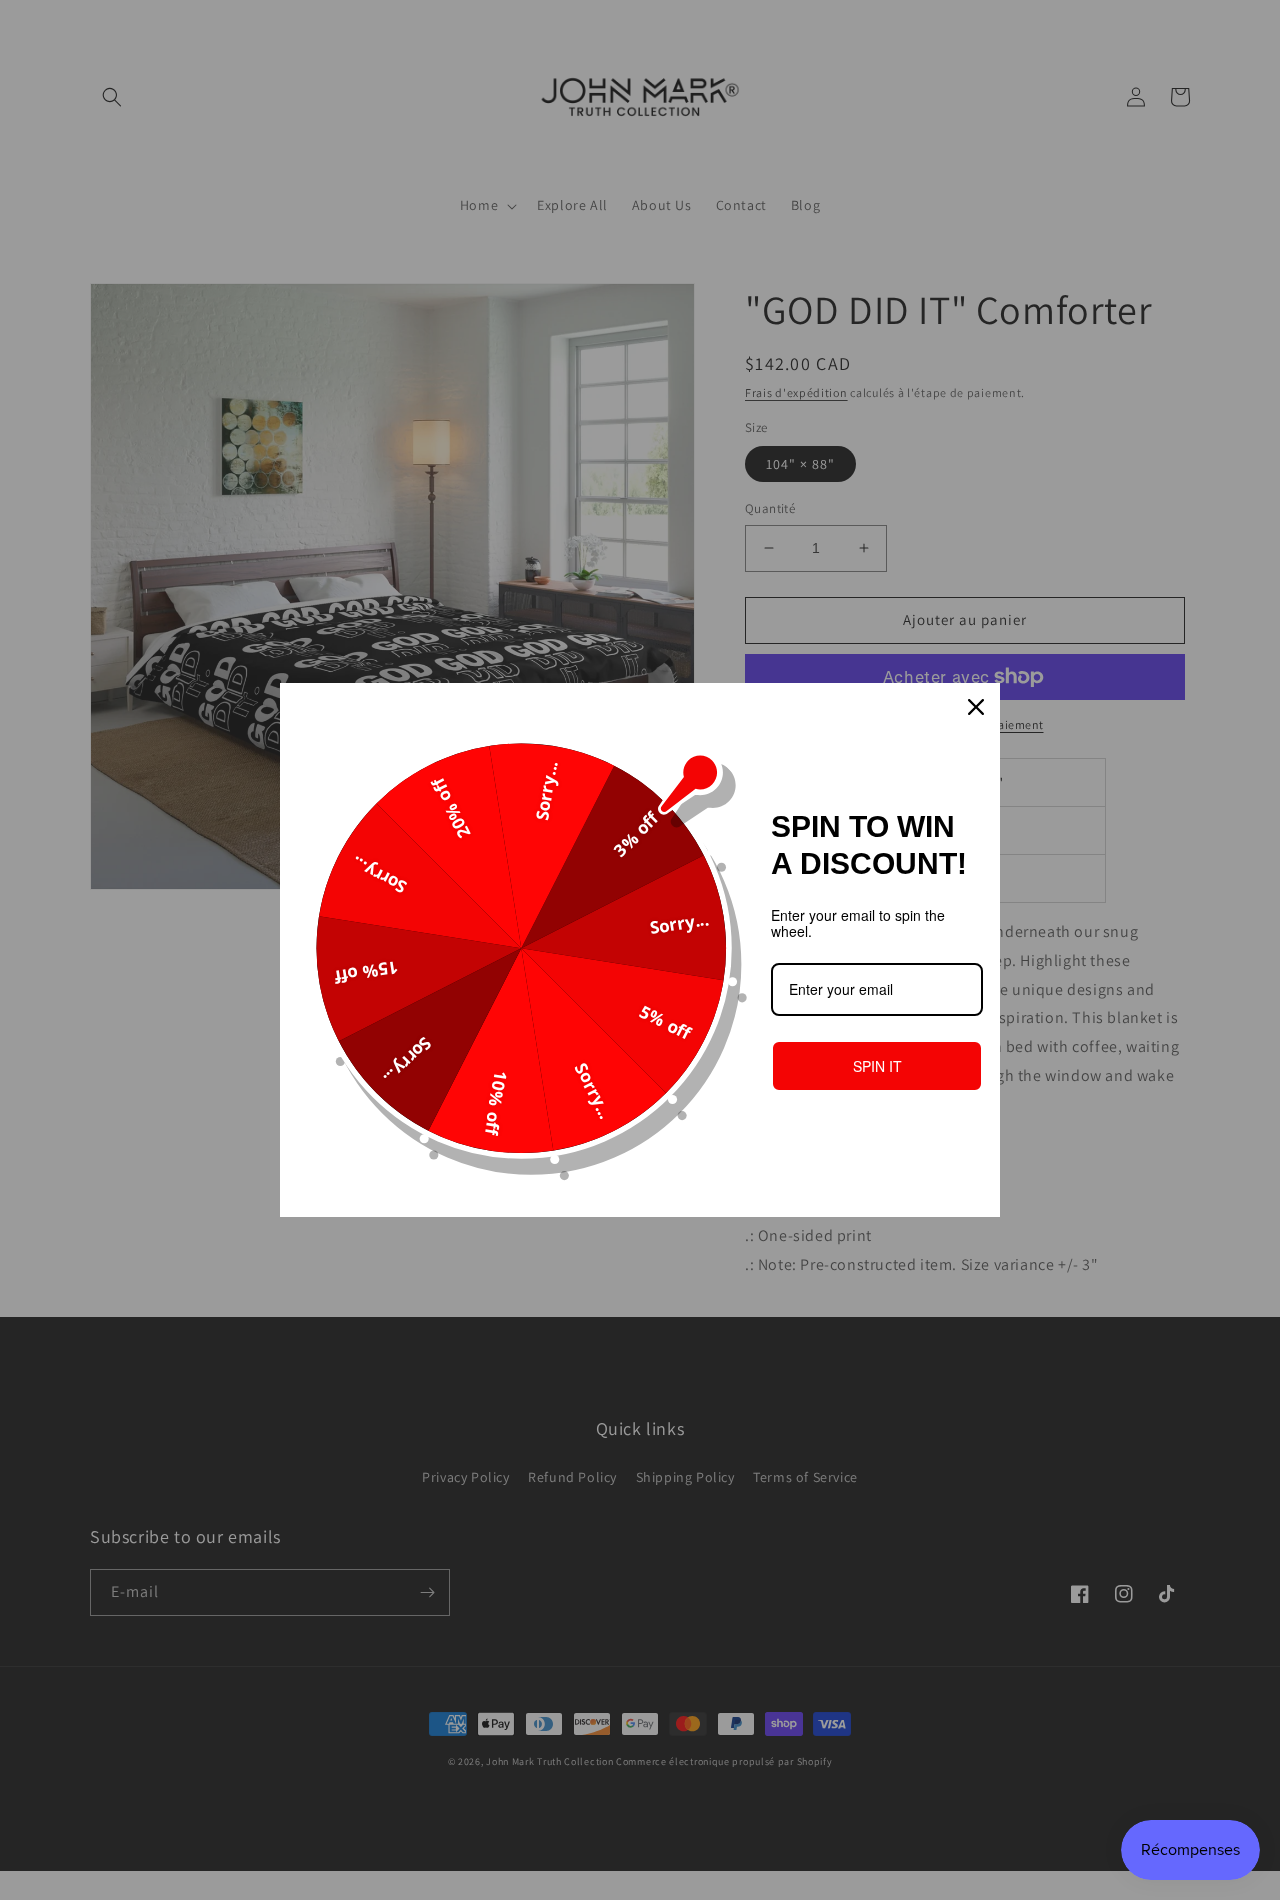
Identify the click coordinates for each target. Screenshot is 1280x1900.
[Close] (976, 707)
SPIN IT (877, 1066)
